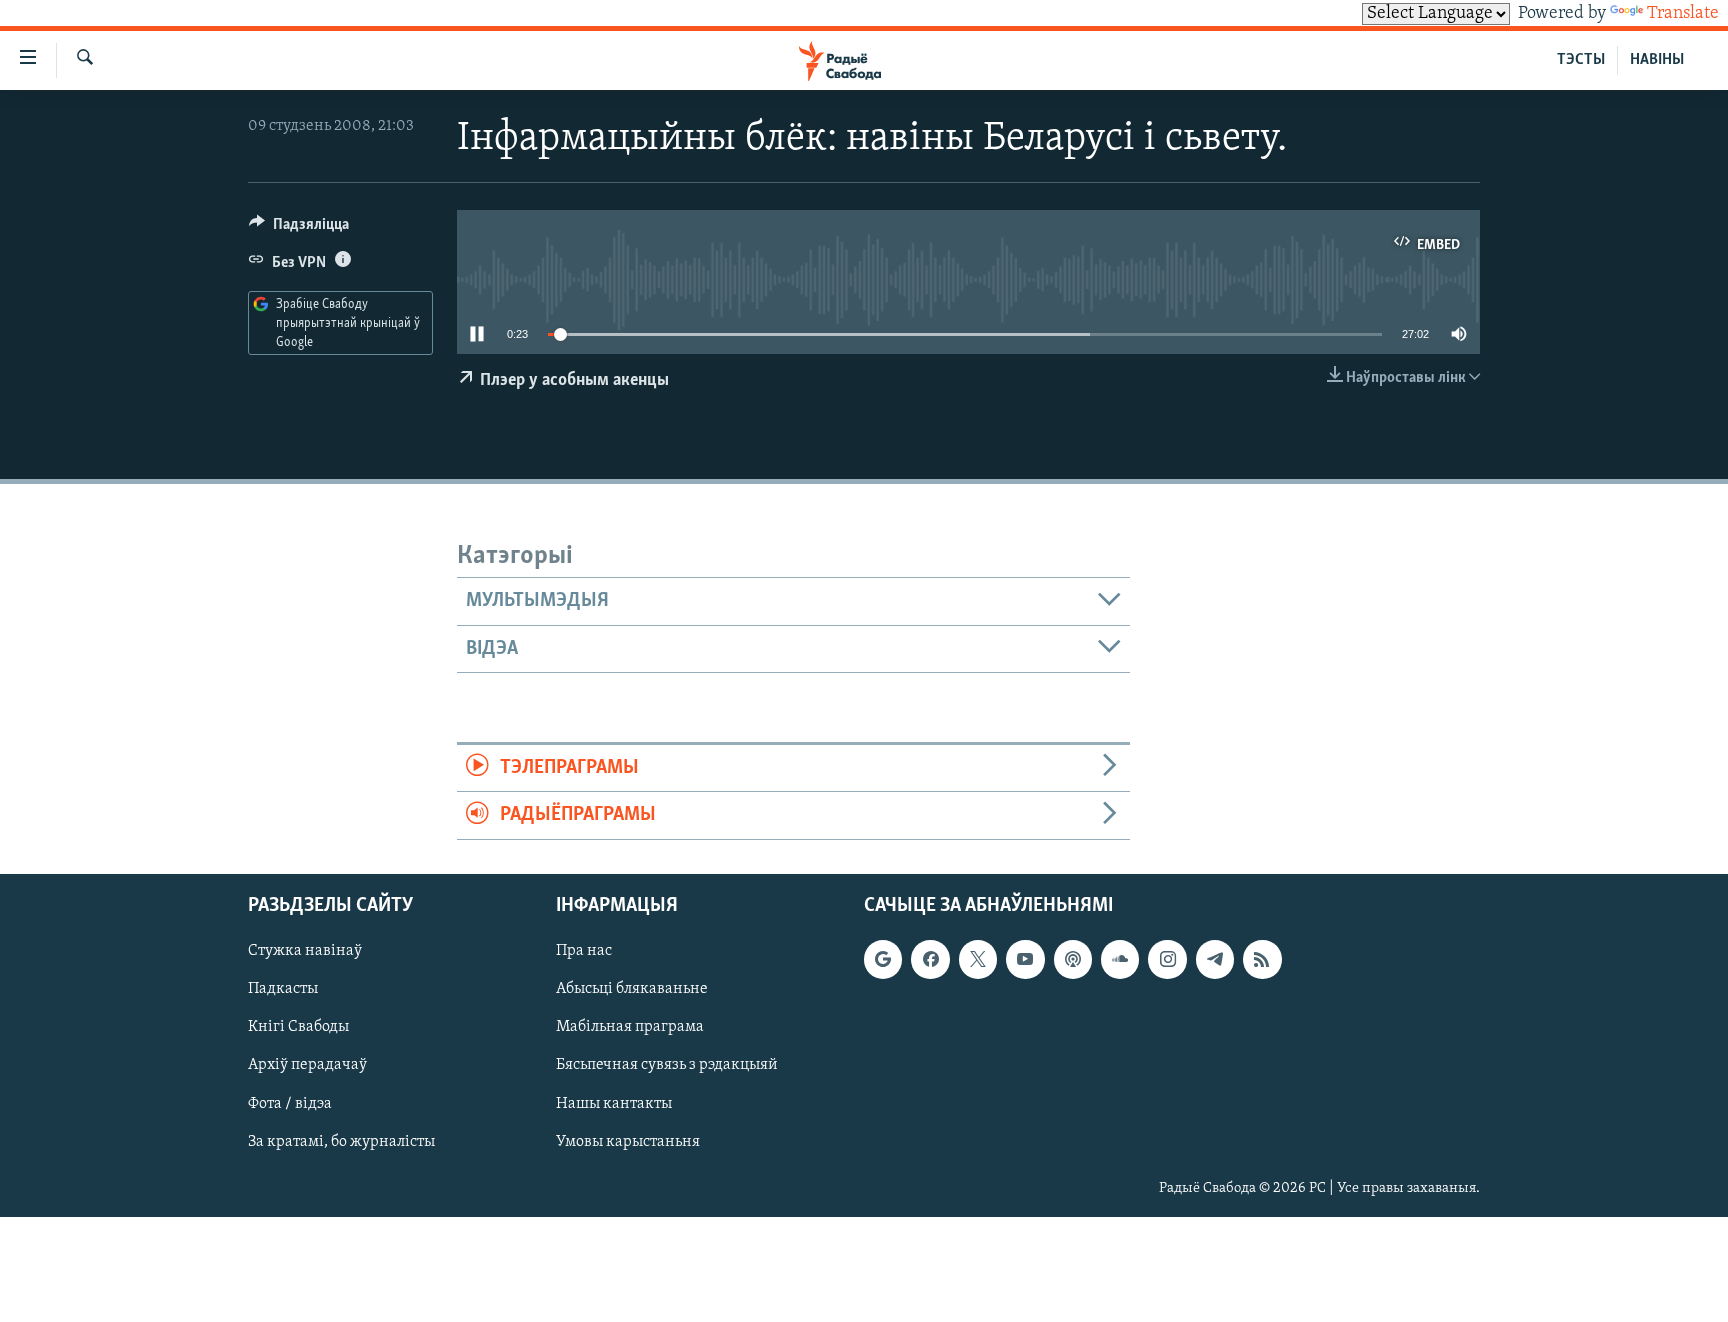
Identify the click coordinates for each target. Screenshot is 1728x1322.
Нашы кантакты (614, 1103)
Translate (1683, 14)
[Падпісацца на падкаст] (1073, 959)
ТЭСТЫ (1581, 60)
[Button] (299, 229)
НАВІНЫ (1657, 60)
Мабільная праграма (630, 1027)
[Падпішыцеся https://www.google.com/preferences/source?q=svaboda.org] (883, 959)
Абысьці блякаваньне (632, 989)
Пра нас (584, 951)
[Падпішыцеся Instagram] (1167, 959)
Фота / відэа (290, 1103)
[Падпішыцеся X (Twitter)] (978, 959)
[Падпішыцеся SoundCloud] (1120, 959)
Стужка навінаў (305, 951)
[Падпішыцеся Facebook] (930, 959)
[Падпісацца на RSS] (1262, 959)
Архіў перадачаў (307, 1065)
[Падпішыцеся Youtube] (1025, 959)
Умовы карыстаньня (628, 1141)
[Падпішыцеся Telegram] (1215, 959)
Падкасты (283, 989)
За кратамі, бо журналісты (341, 1141)
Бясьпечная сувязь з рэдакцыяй (667, 1065)
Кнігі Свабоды (298, 1027)
